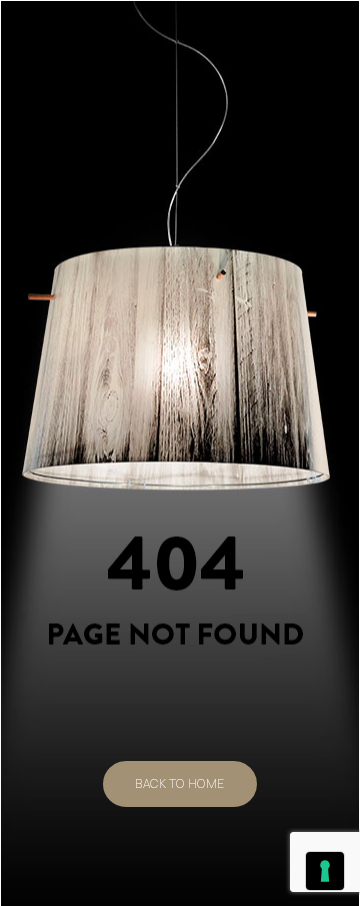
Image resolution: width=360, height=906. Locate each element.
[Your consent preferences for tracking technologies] (325, 871)
